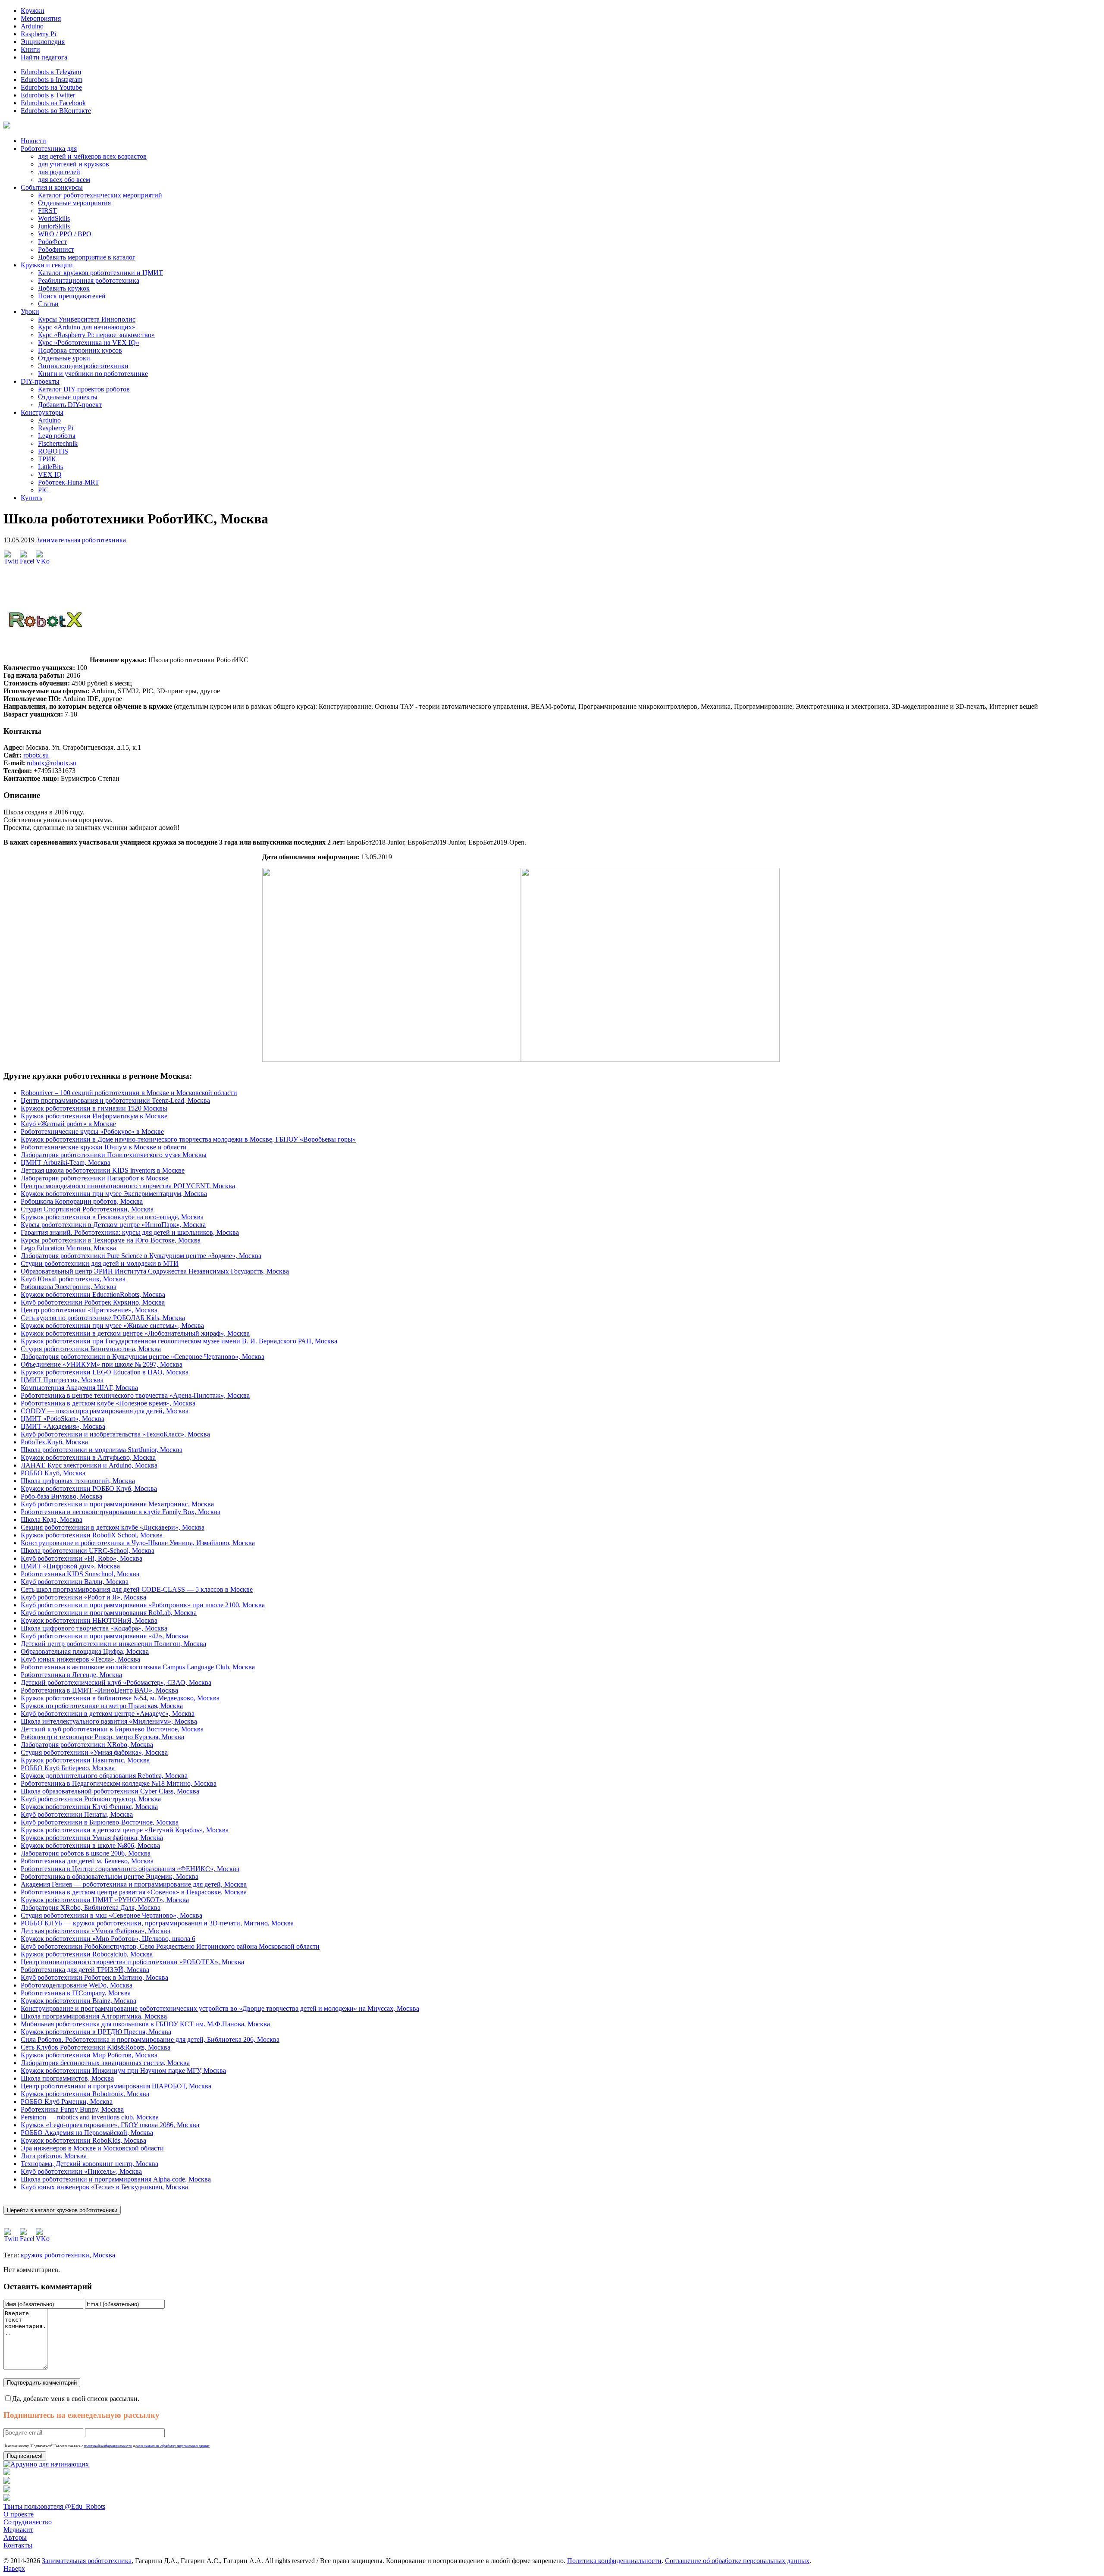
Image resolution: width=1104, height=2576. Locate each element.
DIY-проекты (40, 381)
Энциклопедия (43, 42)
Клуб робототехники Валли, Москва (75, 1582)
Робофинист (56, 249)
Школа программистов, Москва (67, 2078)
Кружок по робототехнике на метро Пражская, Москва (102, 1706)
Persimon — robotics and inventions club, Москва (90, 2117)
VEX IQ (50, 474)
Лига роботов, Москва (54, 2156)
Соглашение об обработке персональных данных (737, 2561)
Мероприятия (41, 18)
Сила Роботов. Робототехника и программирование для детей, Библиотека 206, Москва (150, 2039)
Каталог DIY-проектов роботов (84, 389)
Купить (31, 498)
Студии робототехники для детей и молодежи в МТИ (100, 1263)
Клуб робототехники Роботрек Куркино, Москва (93, 1302)
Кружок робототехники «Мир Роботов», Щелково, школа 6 (108, 1939)
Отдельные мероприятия (74, 203)
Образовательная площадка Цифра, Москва (85, 1651)
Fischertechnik (58, 443)
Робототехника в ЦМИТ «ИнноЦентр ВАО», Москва (99, 1690)
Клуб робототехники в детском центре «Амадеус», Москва (108, 1714)
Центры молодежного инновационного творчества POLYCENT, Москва (128, 1186)
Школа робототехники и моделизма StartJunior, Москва (102, 1450)
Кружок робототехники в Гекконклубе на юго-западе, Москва (112, 1217)
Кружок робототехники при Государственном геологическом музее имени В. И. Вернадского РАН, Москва (179, 1341)
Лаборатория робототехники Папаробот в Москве (94, 1178)
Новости (33, 141)
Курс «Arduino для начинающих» (87, 327)
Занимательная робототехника (81, 540)
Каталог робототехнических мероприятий (100, 195)
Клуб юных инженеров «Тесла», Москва (80, 1659)
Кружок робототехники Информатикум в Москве (94, 1116)
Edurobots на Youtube (51, 87)
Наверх (14, 2568)
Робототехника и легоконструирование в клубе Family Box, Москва (121, 1512)
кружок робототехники (55, 2255)
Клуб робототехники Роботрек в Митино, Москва (94, 1977)
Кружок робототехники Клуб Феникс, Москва (89, 1807)
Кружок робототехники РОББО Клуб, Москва (89, 1488)
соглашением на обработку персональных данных (172, 2446)
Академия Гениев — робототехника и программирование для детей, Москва (134, 1884)
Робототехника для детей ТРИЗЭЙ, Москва (85, 1970)
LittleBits (50, 467)
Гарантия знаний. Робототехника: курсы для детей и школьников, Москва (130, 1232)
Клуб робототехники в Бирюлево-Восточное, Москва (100, 1822)
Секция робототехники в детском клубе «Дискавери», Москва (113, 1527)
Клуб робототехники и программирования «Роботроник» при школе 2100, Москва (143, 1605)
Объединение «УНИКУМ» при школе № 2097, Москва (102, 1364)
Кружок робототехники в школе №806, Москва (90, 1845)
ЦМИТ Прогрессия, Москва (62, 1380)
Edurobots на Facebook (53, 103)
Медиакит (18, 2530)
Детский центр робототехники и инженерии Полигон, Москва (113, 1644)
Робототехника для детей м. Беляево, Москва (87, 1861)
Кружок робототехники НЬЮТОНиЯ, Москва (89, 1620)
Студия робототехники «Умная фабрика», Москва (94, 1752)
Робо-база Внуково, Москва (61, 1496)
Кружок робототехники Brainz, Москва (78, 2001)
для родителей (59, 172)
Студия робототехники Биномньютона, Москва (91, 1349)
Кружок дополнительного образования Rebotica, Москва (104, 1776)
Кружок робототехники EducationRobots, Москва (93, 1294)
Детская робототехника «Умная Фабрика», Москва (96, 1931)
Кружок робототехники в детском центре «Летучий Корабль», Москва (125, 1830)
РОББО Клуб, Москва (53, 1473)
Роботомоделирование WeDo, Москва (77, 1985)
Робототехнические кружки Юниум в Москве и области (104, 1147)
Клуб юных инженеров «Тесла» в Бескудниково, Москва (104, 2187)
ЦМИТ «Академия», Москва (63, 1426)
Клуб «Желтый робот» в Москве (68, 1124)
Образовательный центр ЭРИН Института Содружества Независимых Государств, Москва (155, 1271)
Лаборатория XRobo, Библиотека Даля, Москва (91, 1908)
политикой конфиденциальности (108, 2446)
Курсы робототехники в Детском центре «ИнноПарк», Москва (113, 1225)
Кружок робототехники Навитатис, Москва (85, 1760)
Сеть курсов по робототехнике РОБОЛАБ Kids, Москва (103, 1318)
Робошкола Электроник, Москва (69, 1287)
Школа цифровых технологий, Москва (78, 1481)
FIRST (47, 211)
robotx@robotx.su (52, 763)
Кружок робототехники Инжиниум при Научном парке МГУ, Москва (123, 2071)
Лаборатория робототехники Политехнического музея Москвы (114, 1155)
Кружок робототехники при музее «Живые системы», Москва (112, 1326)
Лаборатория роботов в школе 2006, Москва (86, 1853)
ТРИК (47, 459)
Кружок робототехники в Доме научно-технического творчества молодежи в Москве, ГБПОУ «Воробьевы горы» (188, 1139)
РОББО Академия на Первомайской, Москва (87, 2133)
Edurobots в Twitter (48, 95)
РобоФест (52, 242)
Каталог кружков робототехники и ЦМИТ (100, 273)
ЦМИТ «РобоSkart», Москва (63, 1419)
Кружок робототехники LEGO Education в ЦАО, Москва (105, 1372)
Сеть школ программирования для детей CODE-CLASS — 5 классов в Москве (137, 1589)
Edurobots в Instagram (52, 80)
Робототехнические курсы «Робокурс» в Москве (92, 1131)
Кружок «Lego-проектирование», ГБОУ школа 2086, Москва (110, 2125)
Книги (30, 49)
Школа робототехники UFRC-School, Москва (88, 1551)
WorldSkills (54, 218)
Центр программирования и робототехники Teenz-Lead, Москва (115, 1100)
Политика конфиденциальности (614, 2561)
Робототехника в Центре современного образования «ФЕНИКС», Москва (130, 1869)
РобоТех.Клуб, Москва (54, 1442)
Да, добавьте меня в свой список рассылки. (76, 2399)
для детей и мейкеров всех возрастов (92, 156)
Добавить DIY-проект (70, 405)
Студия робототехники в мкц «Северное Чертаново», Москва (111, 1915)
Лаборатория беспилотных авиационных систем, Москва (105, 2063)
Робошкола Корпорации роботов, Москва (82, 1201)
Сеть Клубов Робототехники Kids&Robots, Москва (96, 2047)
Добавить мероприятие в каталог (87, 257)
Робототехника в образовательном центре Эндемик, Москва (110, 1876)
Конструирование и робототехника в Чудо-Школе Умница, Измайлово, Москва (138, 1543)
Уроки (30, 311)
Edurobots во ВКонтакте (56, 111)
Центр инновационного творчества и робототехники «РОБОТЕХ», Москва (132, 1962)
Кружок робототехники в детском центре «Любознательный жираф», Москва (135, 1333)
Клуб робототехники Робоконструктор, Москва (91, 1799)
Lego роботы (57, 436)
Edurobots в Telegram (51, 72)
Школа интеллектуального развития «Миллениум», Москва (109, 1721)
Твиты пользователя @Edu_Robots (54, 2506)
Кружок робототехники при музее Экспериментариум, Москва (114, 1194)
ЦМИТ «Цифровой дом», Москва (70, 1566)
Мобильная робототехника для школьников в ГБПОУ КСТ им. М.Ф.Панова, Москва (145, 2024)
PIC (43, 490)
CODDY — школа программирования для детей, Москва (105, 1411)
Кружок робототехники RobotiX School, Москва (92, 1535)
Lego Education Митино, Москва (68, 1248)
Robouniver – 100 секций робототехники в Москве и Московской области (129, 1093)
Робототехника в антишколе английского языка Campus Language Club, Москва (138, 1667)
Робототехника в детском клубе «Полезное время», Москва (108, 1403)
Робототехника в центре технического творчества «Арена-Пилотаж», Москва (135, 1395)
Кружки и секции (47, 265)
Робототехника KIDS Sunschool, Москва (80, 1574)
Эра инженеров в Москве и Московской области (92, 2148)
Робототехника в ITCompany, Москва (76, 1993)
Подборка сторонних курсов (80, 350)
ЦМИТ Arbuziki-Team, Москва (66, 1163)
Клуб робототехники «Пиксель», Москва (81, 2171)
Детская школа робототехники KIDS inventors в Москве (103, 1170)
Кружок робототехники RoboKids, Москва (83, 2140)
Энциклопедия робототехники (83, 366)
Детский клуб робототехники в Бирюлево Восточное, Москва (112, 1729)
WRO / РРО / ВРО (65, 234)
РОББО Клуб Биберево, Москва (68, 1768)
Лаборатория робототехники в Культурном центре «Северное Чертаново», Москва (143, 1357)
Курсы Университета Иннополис (87, 319)
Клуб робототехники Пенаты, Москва (77, 1814)
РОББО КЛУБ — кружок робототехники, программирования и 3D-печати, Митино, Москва (157, 1923)
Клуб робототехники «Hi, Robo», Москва (82, 1558)
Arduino (32, 26)
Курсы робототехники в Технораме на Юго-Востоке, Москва (111, 1240)
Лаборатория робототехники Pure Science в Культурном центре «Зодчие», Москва (141, 1256)
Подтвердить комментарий (42, 2383)
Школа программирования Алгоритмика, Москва (94, 2016)
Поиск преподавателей (72, 296)
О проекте (19, 2514)
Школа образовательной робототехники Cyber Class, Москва (110, 1791)
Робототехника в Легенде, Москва (71, 1675)
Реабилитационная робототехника (89, 280)
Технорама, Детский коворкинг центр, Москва (89, 2164)
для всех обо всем (64, 180)
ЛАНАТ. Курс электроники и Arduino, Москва (89, 1465)
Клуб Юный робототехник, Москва (73, 1279)
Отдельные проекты (68, 397)
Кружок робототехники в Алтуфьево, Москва (88, 1457)
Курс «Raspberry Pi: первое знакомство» (96, 335)
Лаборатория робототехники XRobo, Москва (87, 1745)
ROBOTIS (53, 451)
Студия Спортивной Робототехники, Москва (87, 1209)
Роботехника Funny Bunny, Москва (72, 2109)
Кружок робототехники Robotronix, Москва (85, 2094)
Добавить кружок (64, 288)
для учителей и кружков (74, 164)
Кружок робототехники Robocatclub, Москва (87, 1954)
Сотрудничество (28, 2522)
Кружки (33, 11)
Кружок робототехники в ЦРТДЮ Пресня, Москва (96, 2032)
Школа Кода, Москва (52, 1520)
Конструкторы (42, 412)
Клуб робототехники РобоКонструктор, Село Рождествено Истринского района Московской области (170, 1946)
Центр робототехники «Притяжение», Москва (89, 1310)
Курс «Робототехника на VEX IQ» (89, 343)
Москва (104, 2255)
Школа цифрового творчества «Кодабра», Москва (94, 1628)
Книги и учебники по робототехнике (93, 374)
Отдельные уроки (64, 358)
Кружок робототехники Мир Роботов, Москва (89, 2055)
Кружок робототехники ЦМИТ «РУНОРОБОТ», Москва (105, 1900)
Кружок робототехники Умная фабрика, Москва (92, 1838)
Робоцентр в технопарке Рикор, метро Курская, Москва (102, 1737)
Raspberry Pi (38, 34)
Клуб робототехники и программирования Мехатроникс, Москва (117, 1504)
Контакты (18, 2545)
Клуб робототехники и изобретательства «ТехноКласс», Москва (115, 1434)
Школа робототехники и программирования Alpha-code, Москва (116, 2179)
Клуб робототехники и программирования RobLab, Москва (109, 1613)
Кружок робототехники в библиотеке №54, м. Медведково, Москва (120, 1698)
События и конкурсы (52, 187)
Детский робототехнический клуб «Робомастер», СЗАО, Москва (116, 1682)
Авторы (15, 2537)
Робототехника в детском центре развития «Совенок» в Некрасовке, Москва (134, 1892)
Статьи (48, 304)
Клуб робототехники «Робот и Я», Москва (83, 1597)
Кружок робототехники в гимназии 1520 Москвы (94, 1108)
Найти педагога (44, 57)
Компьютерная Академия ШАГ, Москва (79, 1388)
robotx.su (36, 755)
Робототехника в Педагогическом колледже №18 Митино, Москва (119, 1783)
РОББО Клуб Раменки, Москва (67, 2102)
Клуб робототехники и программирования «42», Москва (104, 1636)
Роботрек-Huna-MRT (69, 482)
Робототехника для (49, 149)
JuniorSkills (54, 226)
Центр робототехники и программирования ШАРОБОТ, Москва (116, 2086)
